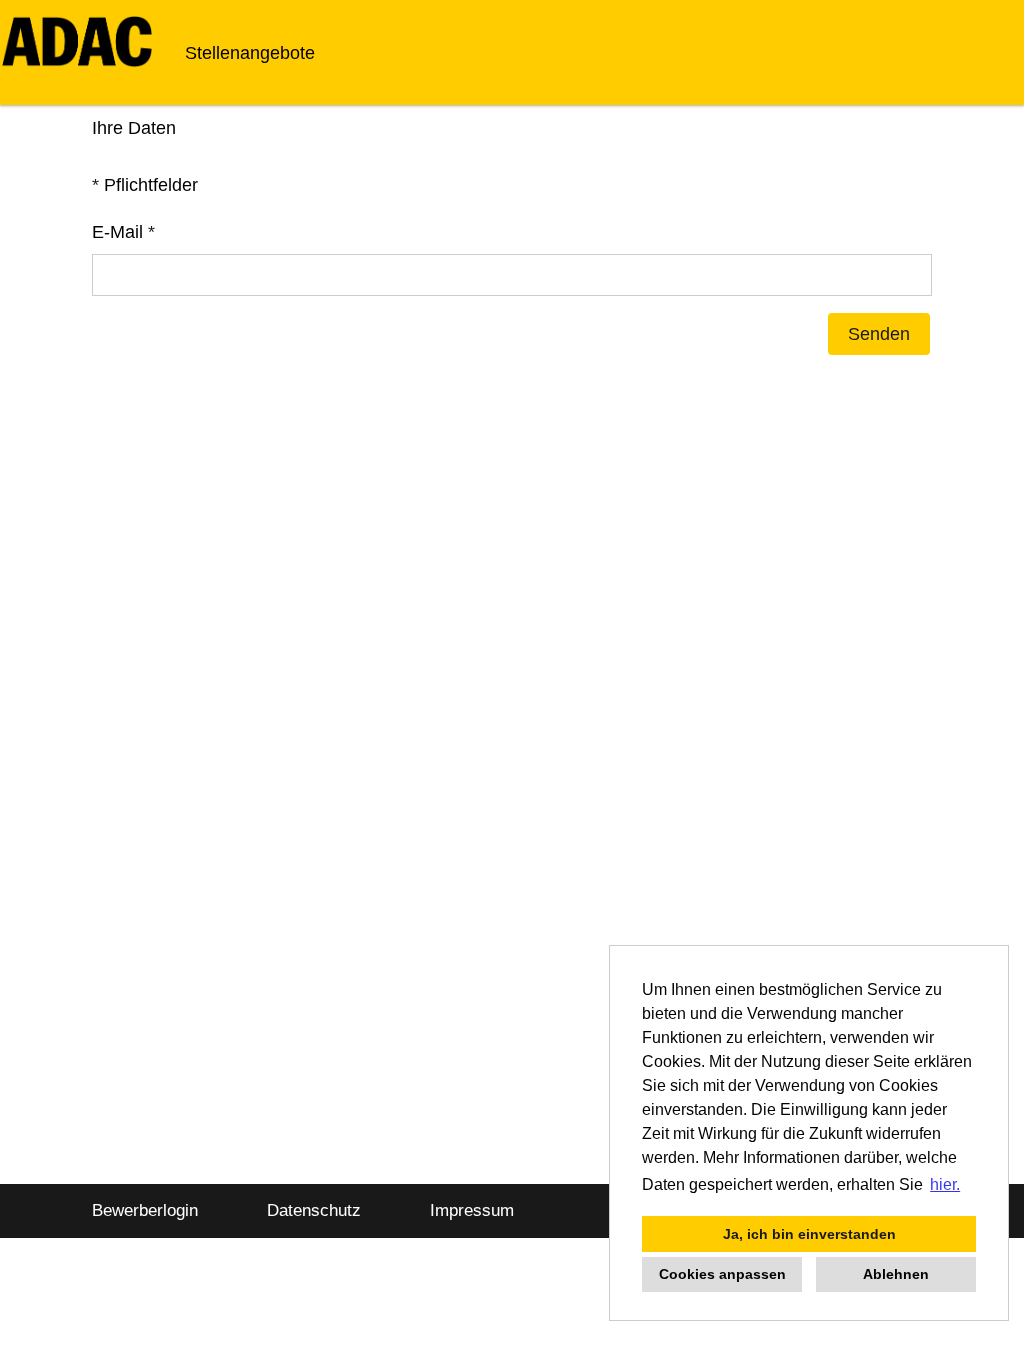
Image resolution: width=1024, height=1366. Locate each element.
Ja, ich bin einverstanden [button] (809, 1234)
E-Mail (123, 232)
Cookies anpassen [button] (722, 1274)
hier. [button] (945, 1184)
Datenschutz (314, 1210)
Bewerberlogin (145, 1210)
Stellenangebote (250, 53)
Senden (879, 334)
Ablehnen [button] (896, 1274)
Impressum (472, 1210)
